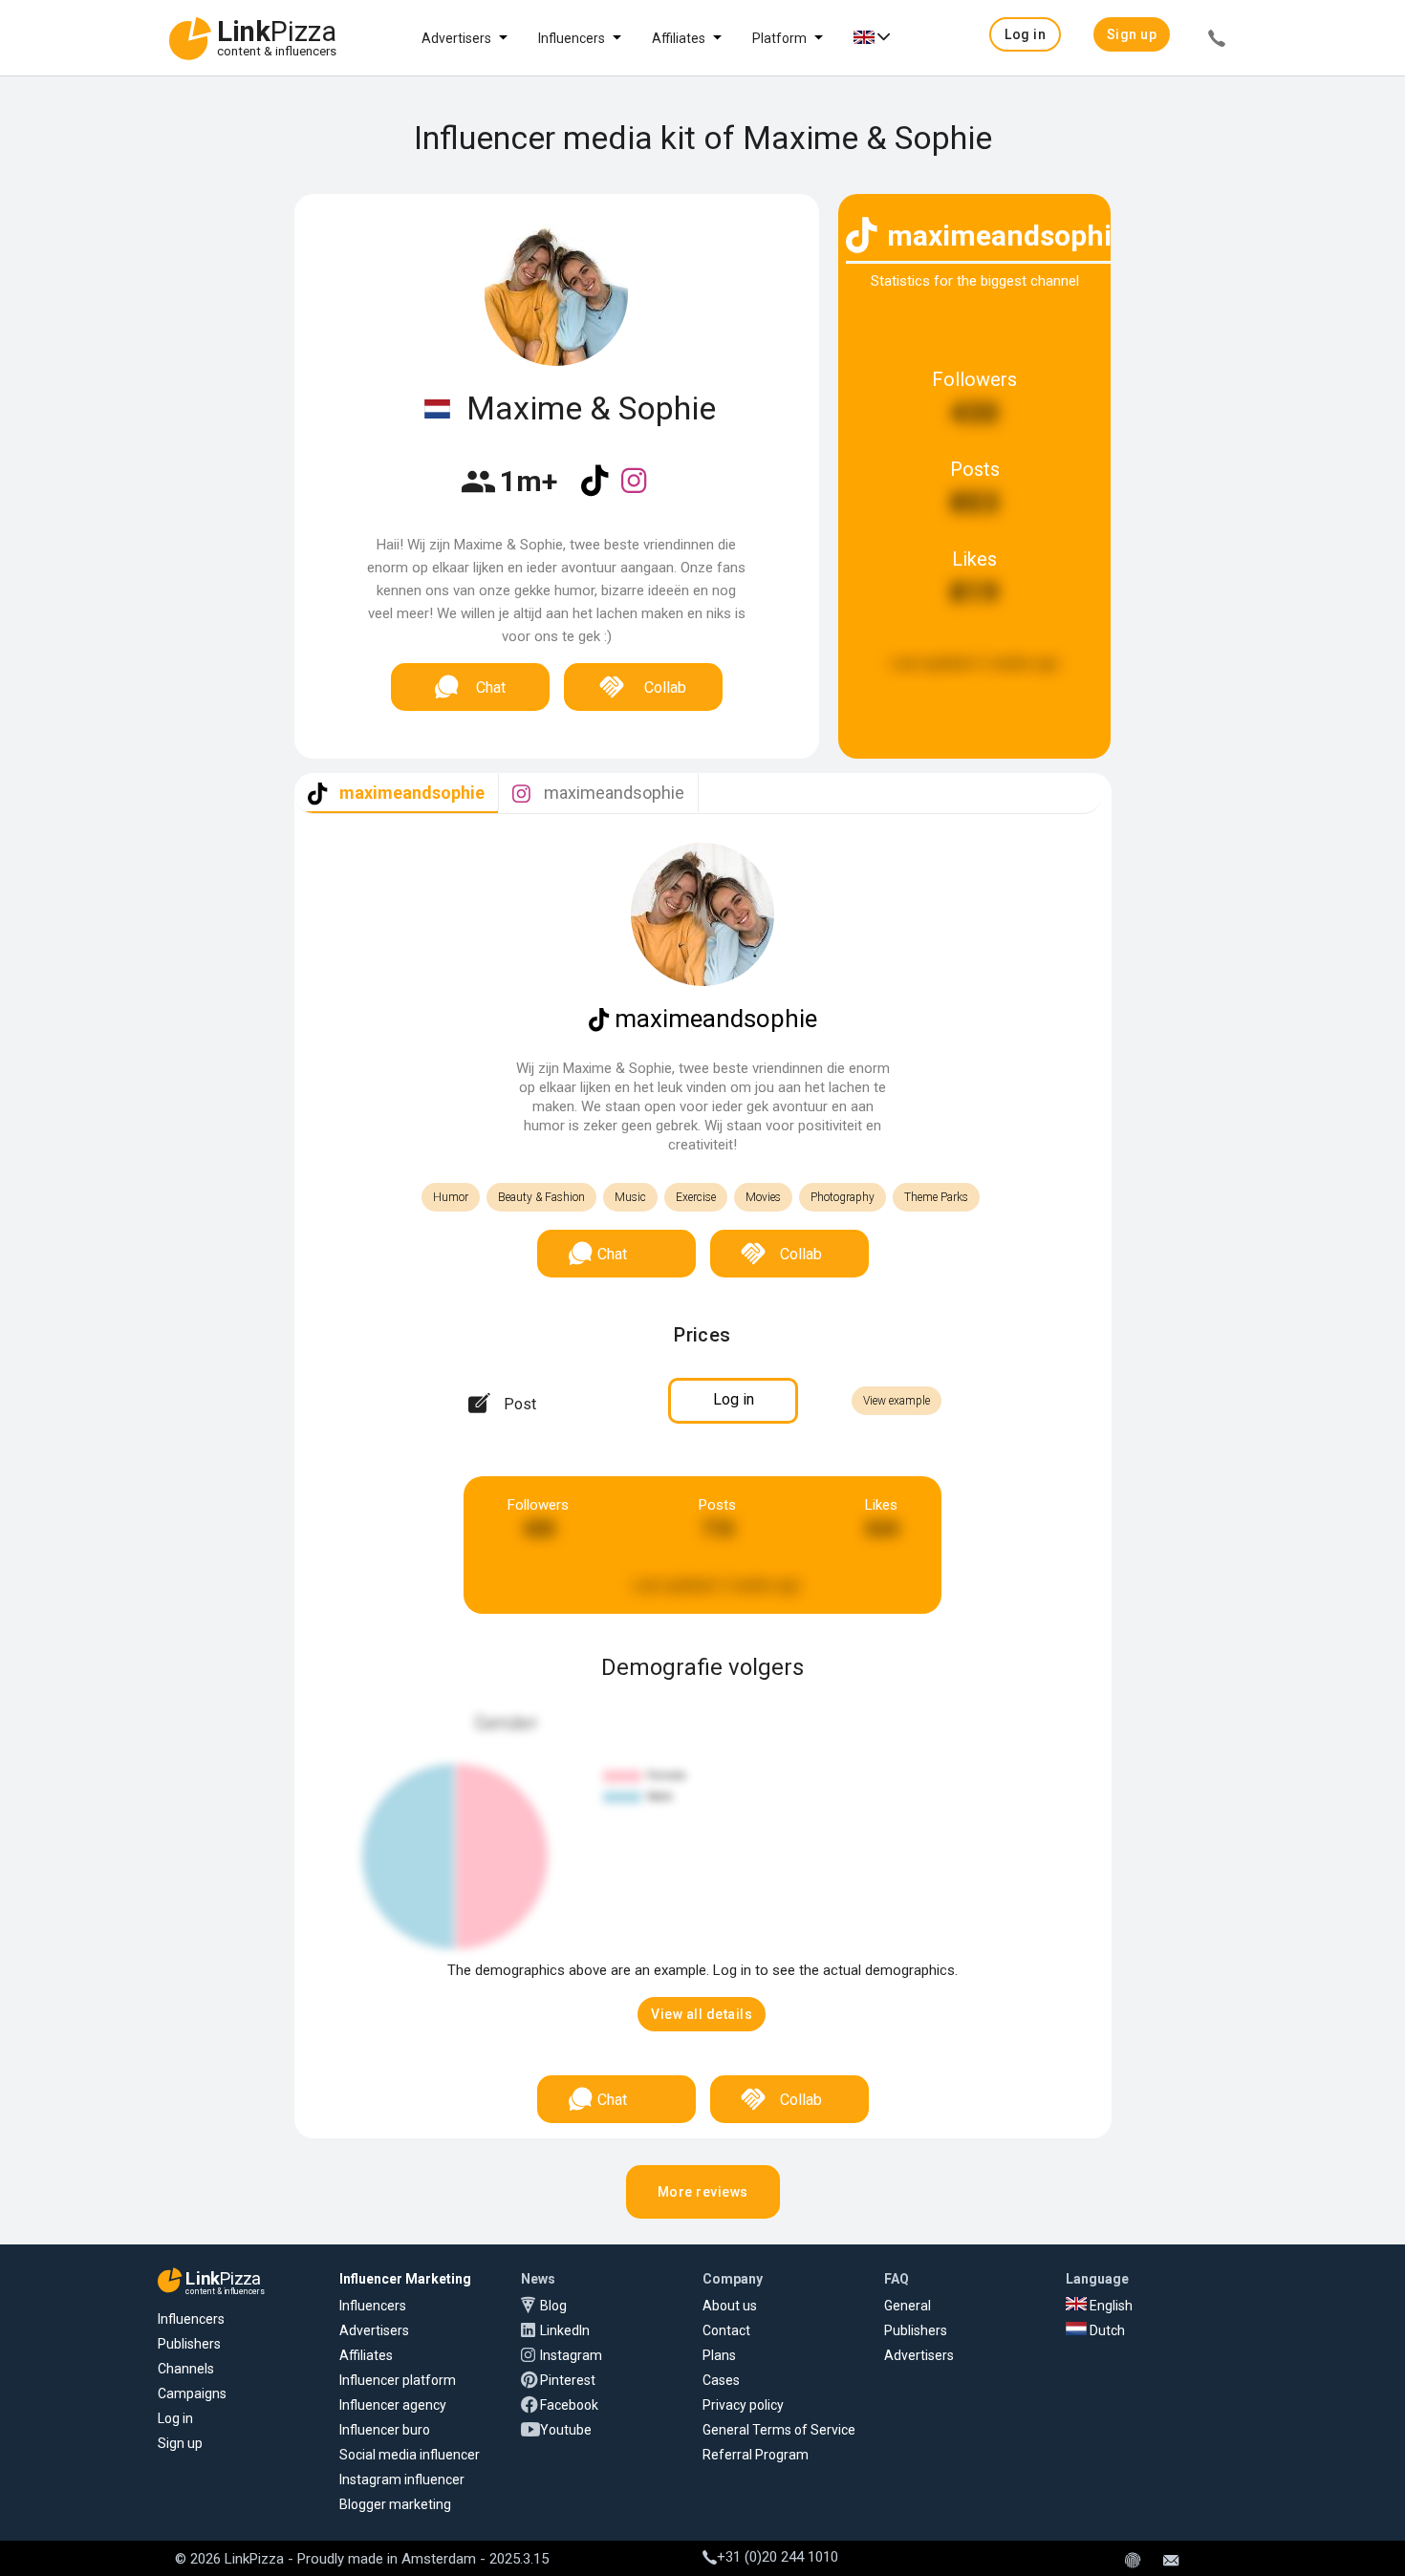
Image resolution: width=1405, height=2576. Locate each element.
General (908, 2306)
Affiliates (679, 38)
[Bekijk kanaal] (596, 493)
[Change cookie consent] (1133, 2562)
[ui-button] (1217, 41)
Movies (763, 1197)
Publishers (189, 2344)
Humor (451, 1197)
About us (730, 2306)
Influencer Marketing (405, 2279)
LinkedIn (565, 2330)
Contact (726, 2330)
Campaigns (192, 2394)
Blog (553, 2306)
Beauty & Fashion (541, 1197)
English (1110, 2306)
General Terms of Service (779, 2430)
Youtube (566, 2430)
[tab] (396, 794)
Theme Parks (936, 1197)
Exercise (696, 1197)
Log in (175, 2418)
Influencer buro (385, 2430)
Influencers (572, 38)
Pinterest (568, 2380)
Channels (186, 2369)
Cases (721, 2380)
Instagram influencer (402, 2479)
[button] (1025, 34)
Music (630, 1197)
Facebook (569, 2405)
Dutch (1106, 2330)
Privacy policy (743, 2405)
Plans (719, 2355)
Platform (779, 38)
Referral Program (756, 2455)
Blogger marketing (395, 2504)
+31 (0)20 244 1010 (778, 2557)
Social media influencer (410, 2455)
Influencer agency (393, 2405)
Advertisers (456, 38)
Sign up (180, 2443)
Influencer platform (398, 2380)
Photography (843, 1197)
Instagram (571, 2355)
